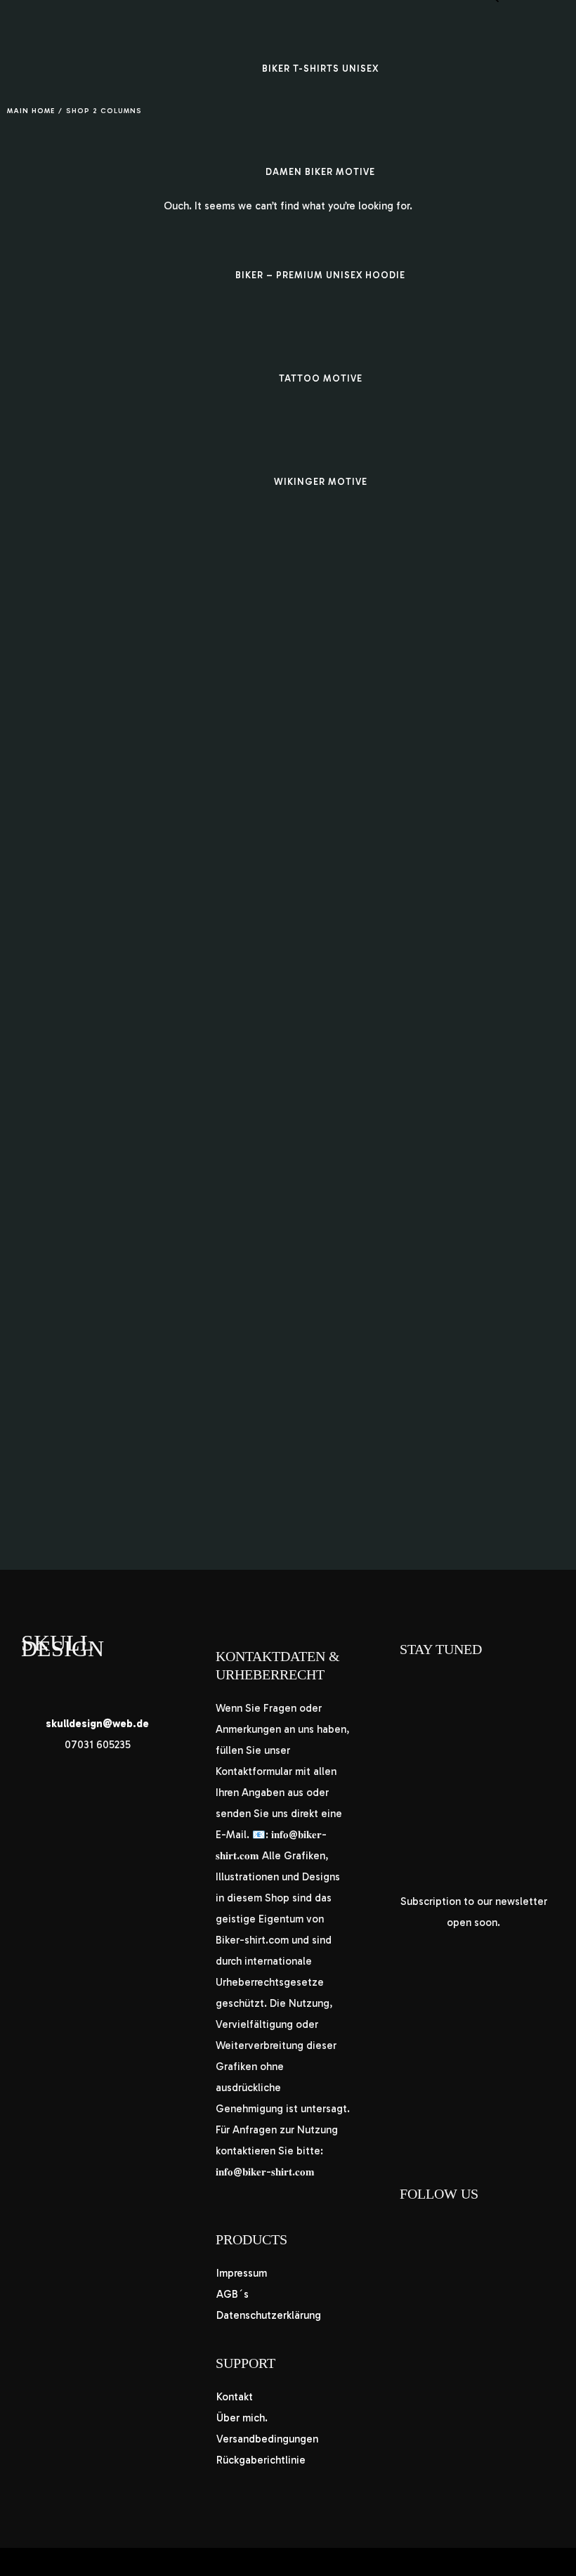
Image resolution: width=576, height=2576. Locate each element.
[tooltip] (97, 1724)
